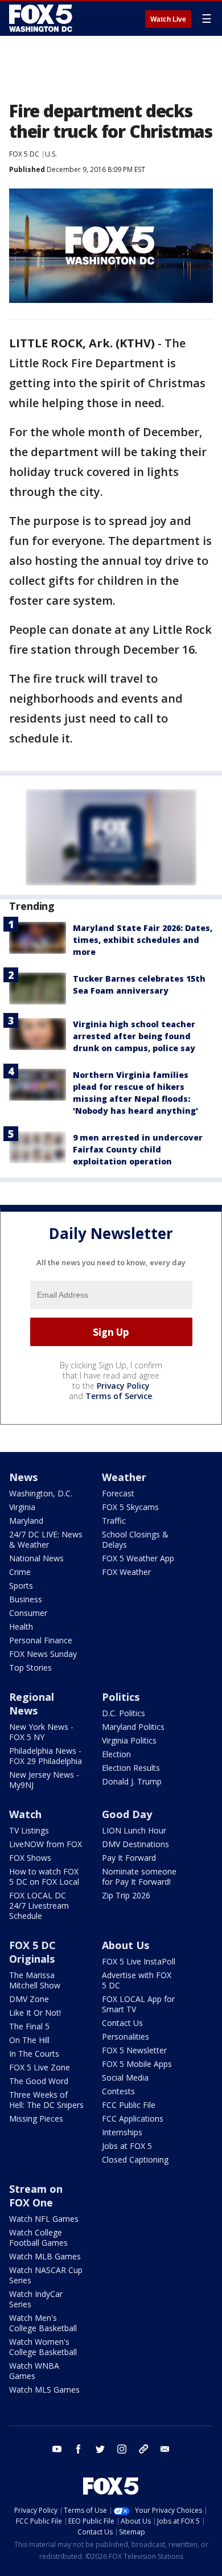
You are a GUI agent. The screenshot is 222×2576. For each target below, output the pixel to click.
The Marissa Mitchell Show (35, 1980)
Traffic (114, 1521)
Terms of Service (119, 1396)
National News (36, 1558)
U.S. (51, 154)
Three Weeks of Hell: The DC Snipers (46, 2100)
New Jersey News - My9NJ (44, 1780)
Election (116, 1754)
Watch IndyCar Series (36, 2299)
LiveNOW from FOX (46, 1844)
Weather (124, 1477)
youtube (57, 2449)
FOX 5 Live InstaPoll (139, 1961)
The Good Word (39, 2081)
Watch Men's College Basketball (43, 2323)
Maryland (26, 1521)
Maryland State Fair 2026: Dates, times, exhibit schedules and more (143, 940)
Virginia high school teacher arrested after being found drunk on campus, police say (134, 1036)
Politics (121, 1697)
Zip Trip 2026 (126, 1895)
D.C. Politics (124, 1713)
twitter (100, 2449)
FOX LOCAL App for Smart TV (138, 2004)
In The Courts (34, 2054)
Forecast (118, 1493)
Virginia (22, 1507)
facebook (79, 2449)
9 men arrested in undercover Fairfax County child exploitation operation (138, 1149)
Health (21, 1627)
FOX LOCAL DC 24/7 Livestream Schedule (39, 1906)
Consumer (28, 1613)
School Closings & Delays (135, 1539)
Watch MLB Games (45, 2256)
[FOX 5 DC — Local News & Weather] (42, 18)
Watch (25, 1814)
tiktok (143, 2449)
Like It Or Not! (35, 2013)
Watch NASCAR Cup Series (46, 2275)
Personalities (126, 2036)
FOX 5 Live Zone (40, 2067)
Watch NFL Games (44, 2219)
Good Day (127, 1814)
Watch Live (168, 19)
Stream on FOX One (36, 2196)
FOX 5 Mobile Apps (137, 2064)
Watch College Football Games (38, 2237)
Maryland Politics (133, 1727)
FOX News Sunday (43, 1654)
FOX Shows (30, 1858)
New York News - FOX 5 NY (41, 1732)
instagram (122, 2449)
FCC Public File (129, 2105)
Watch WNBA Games (34, 2371)
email (165, 2449)
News (23, 1477)
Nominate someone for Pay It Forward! (139, 1876)
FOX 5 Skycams (130, 1507)
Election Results (131, 1768)
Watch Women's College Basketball (43, 2347)
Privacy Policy (123, 1386)
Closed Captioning (135, 2159)
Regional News (32, 1704)
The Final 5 (29, 2026)
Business (26, 1599)
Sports (21, 1586)
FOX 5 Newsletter (134, 2050)
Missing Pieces (36, 2118)
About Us (126, 1945)
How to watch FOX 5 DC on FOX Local (44, 1876)
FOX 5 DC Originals (32, 1952)
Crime (20, 1572)
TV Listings (29, 1830)
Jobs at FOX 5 (127, 2146)
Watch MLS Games (44, 2390)
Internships (122, 2132)
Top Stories (30, 1668)
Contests (118, 2091)
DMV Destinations (135, 1844)
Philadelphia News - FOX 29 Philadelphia (46, 1756)
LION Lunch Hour (134, 1830)
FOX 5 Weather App (138, 1558)
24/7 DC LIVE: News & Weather (46, 1539)
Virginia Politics (129, 1740)
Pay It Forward (129, 1858)
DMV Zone (29, 1999)
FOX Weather (126, 1572)
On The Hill (29, 2040)
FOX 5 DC (24, 154)
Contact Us (122, 2023)
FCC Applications (133, 2118)
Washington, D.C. (41, 1493)
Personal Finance (41, 1640)
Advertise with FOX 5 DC (137, 1980)
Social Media (125, 2077)
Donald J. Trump (132, 1781)
